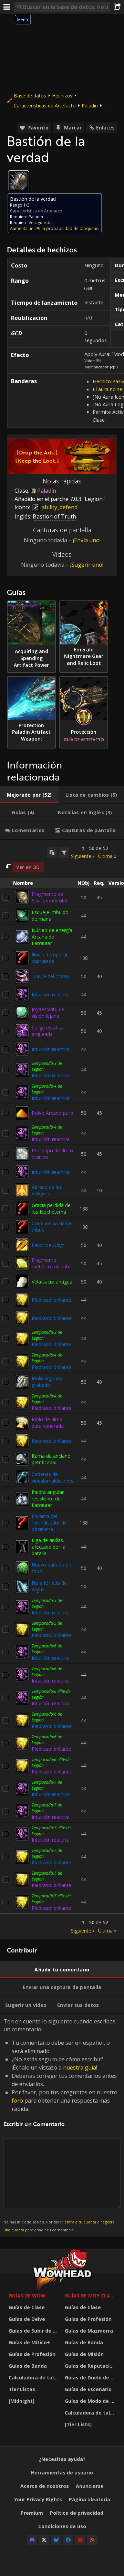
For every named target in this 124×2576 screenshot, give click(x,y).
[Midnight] (22, 2401)
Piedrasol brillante (51, 1300)
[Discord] (32, 2540)
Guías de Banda (28, 2366)
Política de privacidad (77, 2513)
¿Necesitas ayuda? (62, 2459)
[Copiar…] (52, 852)
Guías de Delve (27, 2319)
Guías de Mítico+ (29, 2342)
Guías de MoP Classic (91, 2296)
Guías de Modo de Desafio (91, 2401)
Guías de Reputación (90, 2366)
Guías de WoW (27, 2296)
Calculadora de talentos (35, 2378)
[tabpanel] (62, 1390)
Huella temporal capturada (49, 958)
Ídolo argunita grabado (47, 1382)
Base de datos (30, 96)
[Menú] (7, 7)
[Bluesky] (56, 2540)
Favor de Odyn (48, 1245)
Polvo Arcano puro (53, 1113)
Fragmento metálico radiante (51, 1263)
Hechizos (62, 96)
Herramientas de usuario (62, 2473)
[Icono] (19, 181)
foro (17, 2101)
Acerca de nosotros (45, 2486)
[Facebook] (68, 2540)
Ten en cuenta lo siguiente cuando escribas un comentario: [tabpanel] (60, 2125)
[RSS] (92, 2540)
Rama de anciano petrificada (51, 1459)
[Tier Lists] (78, 2424)
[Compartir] (117, 7)
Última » (107, 856)
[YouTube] (80, 2540)
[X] (44, 2540)
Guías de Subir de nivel (35, 2331)
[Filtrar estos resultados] (64, 852)
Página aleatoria (90, 2499)
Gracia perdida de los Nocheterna (51, 1208)
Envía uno (87, 540)
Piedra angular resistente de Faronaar (48, 1499)
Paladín (90, 106)
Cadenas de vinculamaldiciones (53, 1477)
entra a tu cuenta (80, 2222)
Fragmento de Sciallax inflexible (50, 897)
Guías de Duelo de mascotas (91, 2378)
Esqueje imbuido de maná (50, 915)
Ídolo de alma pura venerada (48, 1423)
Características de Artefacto (45, 106)
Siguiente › (82, 856)
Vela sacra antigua (52, 1282)
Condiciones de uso (62, 2526)
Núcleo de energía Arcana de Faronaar (52, 937)
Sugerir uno (87, 565)
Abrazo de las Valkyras (47, 1190)
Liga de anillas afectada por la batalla (49, 1547)
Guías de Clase (27, 2307)
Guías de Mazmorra (89, 2331)
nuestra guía (80, 2067)
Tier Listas (22, 2389)
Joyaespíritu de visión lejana (48, 1013)
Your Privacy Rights (38, 2499)
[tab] (29, 795)
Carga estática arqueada (48, 1031)
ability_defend (59, 507)
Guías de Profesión (32, 2354)
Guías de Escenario (88, 2389)
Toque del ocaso (50, 976)
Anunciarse (90, 2486)
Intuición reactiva (51, 994)
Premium (32, 2513)
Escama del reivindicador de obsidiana (49, 1523)
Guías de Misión (84, 2354)
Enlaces (105, 128)
